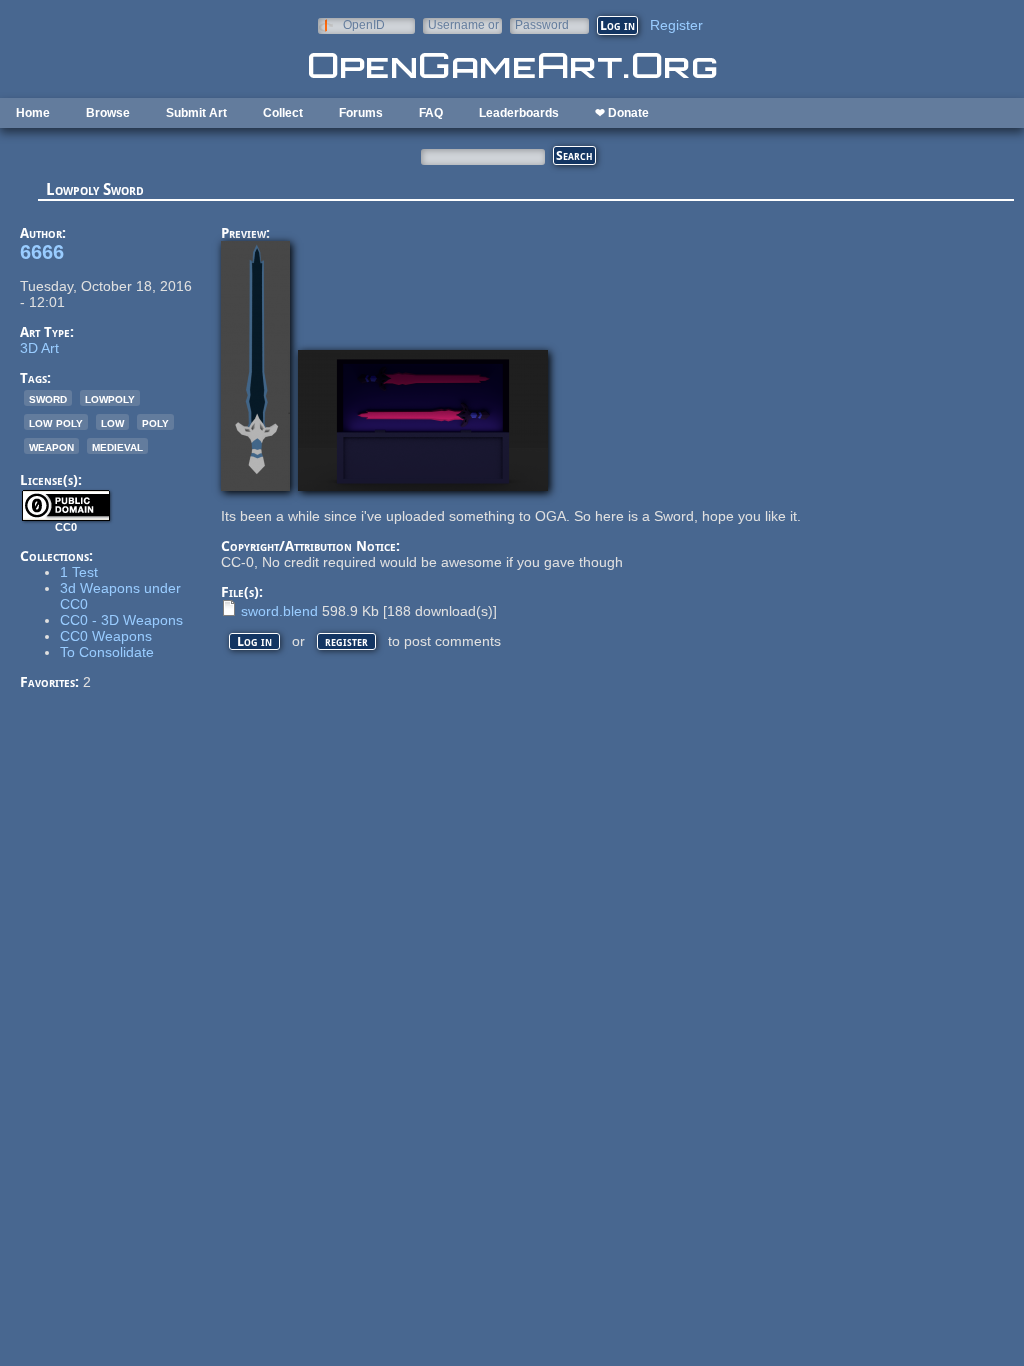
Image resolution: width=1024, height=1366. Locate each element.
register (346, 641)
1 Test (79, 572)
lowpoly (110, 398)
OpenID (364, 24)
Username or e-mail (463, 24)
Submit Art (196, 113)
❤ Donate (622, 113)
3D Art (39, 348)
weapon (51, 446)
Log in (254, 641)
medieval (117, 446)
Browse (108, 113)
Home (33, 113)
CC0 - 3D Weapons (121, 620)
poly (155, 422)
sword (48, 398)
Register (676, 25)
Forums (361, 113)
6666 (42, 252)
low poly (56, 422)
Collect (283, 113)
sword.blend (279, 611)
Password (542, 24)
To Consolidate (107, 652)
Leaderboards (519, 113)
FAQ (431, 113)
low (112, 422)
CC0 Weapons (106, 636)
